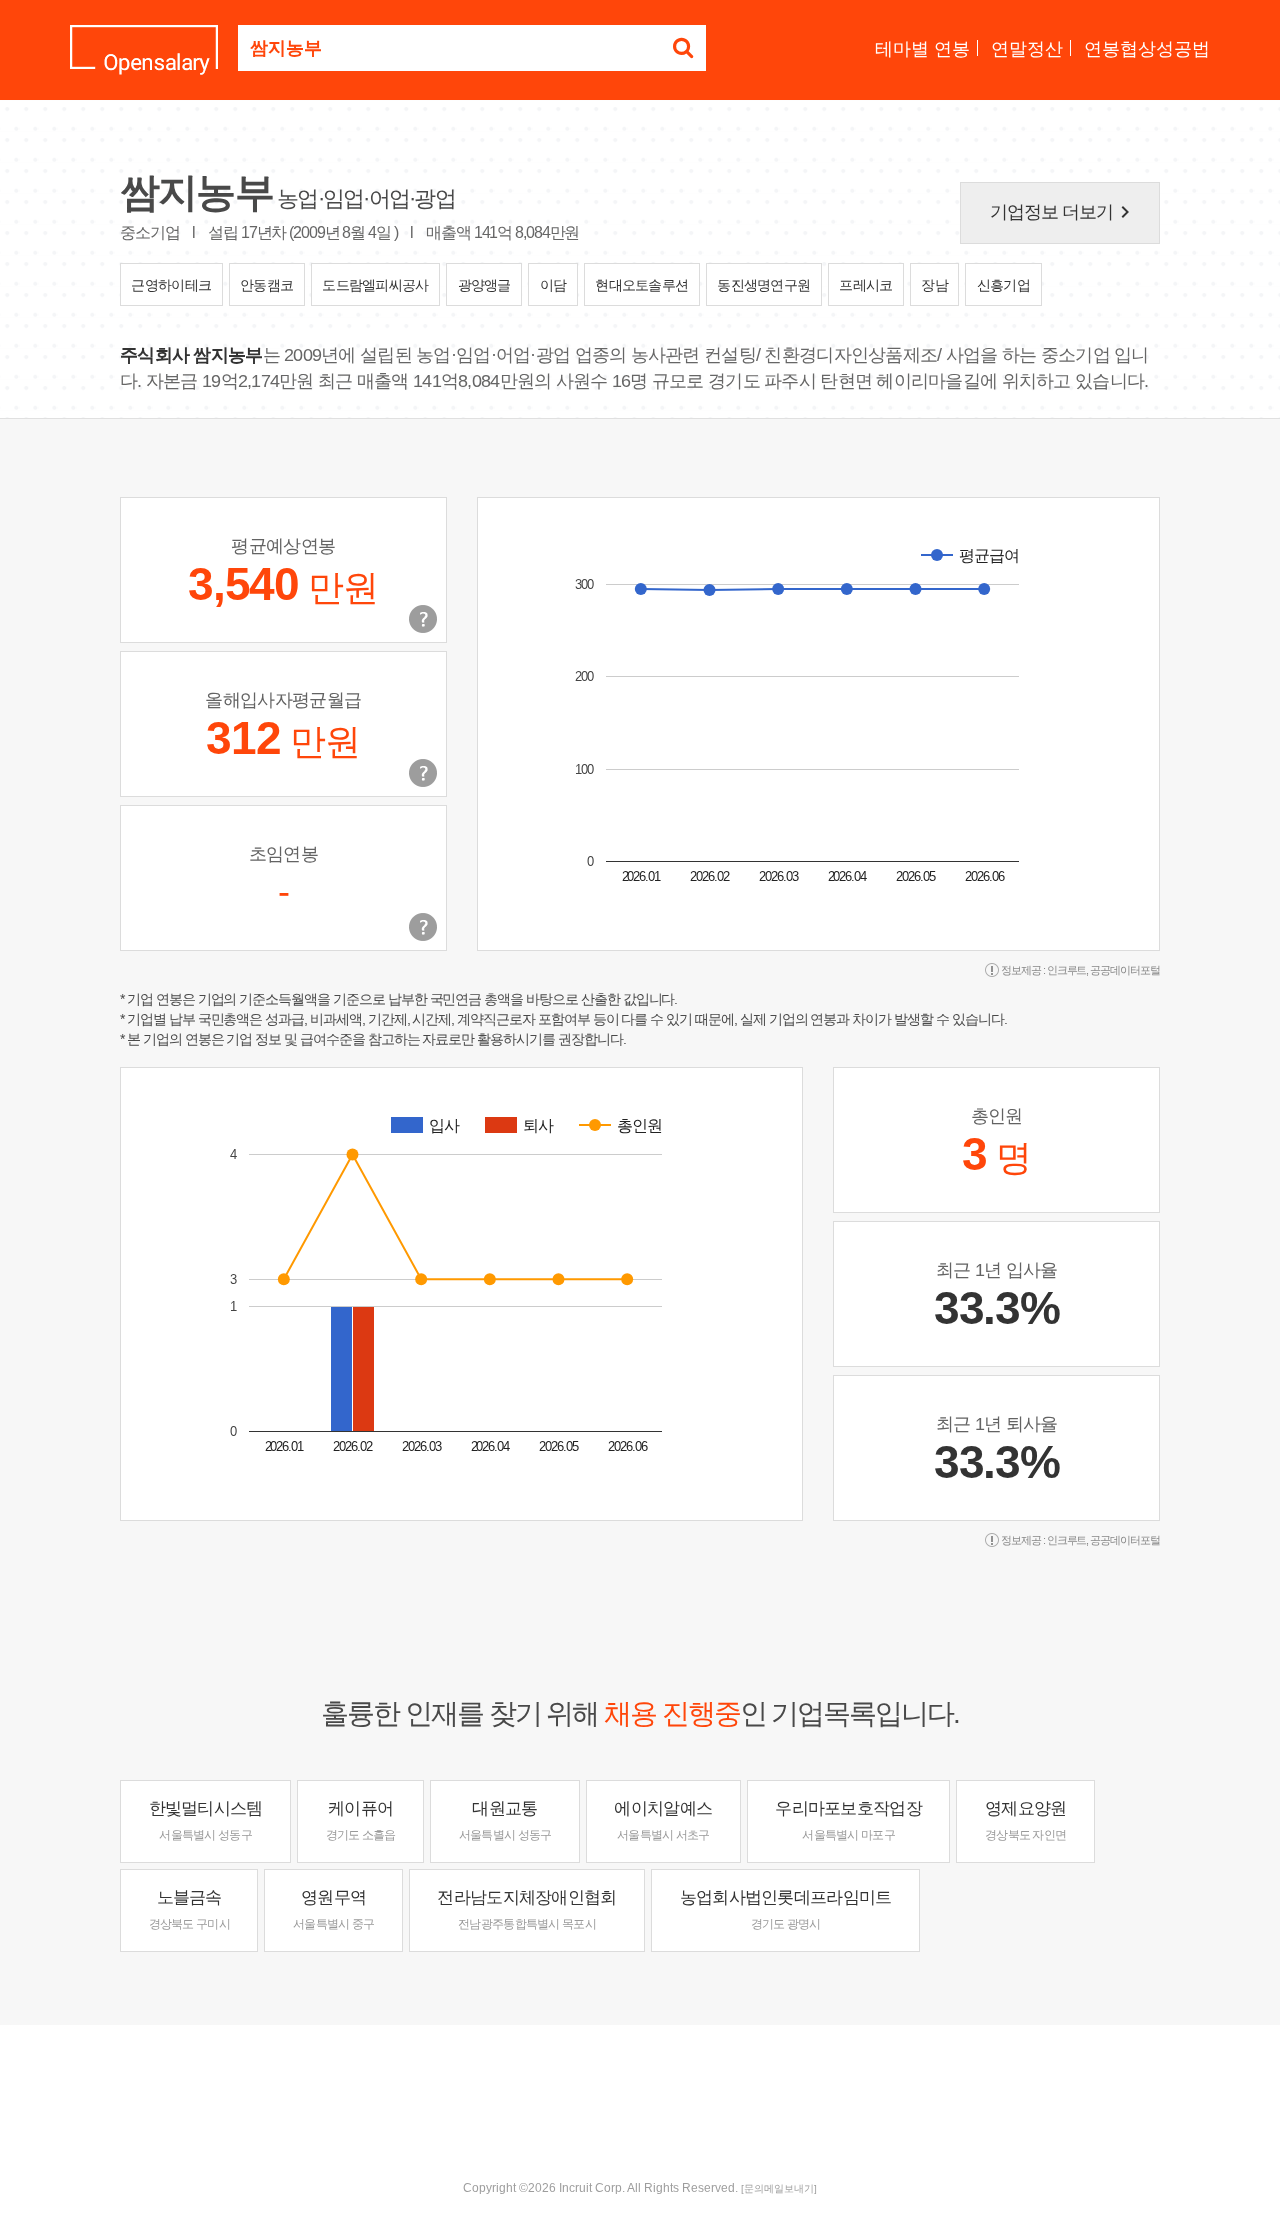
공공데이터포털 (1125, 970)
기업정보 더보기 (1064, 212)
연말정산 (1027, 49)
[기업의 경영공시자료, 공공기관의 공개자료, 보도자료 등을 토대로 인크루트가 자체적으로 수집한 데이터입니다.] (423, 927)
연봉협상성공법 (1147, 49)
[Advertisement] (640, 2090)
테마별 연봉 (922, 49)
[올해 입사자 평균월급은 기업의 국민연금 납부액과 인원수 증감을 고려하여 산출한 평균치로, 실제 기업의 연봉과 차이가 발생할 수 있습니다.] (423, 773)
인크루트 (1067, 970)
